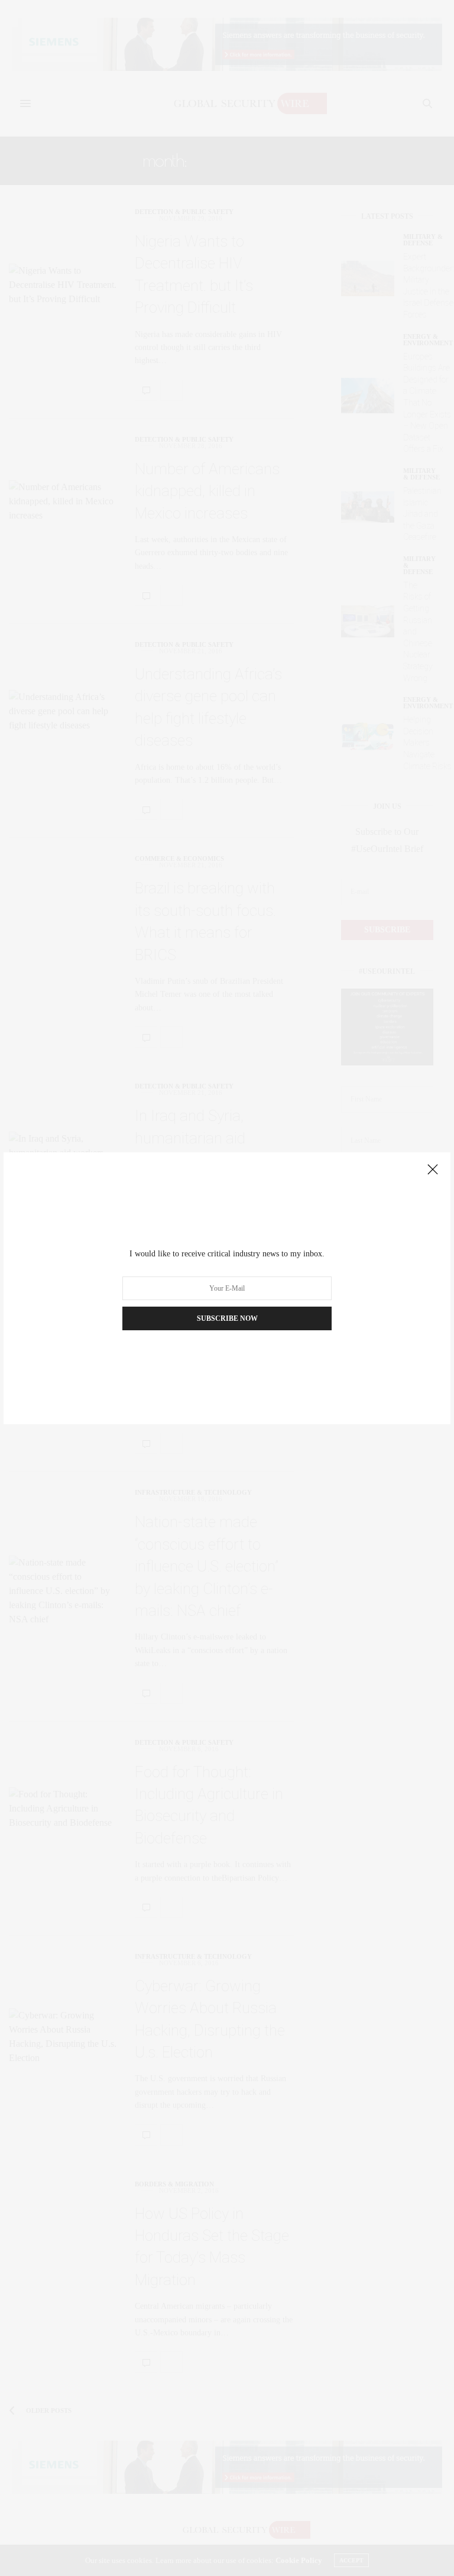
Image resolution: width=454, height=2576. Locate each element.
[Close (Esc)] (433, 1170)
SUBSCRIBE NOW (227, 1318)
